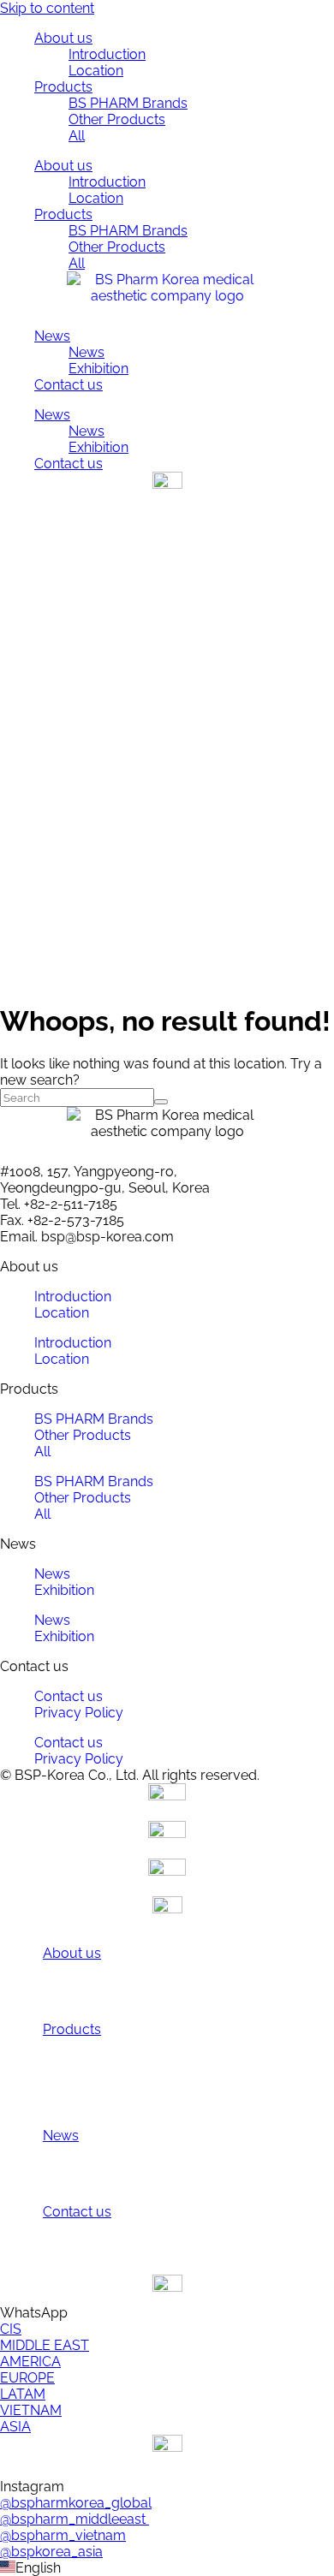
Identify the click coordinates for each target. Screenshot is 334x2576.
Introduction (107, 54)
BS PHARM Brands (128, 103)
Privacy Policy (79, 1713)
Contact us (69, 385)
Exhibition (98, 369)
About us (63, 38)
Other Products (117, 119)
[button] (167, 2568)
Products (63, 87)
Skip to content (47, 8)
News (52, 336)
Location (96, 71)
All (77, 136)
